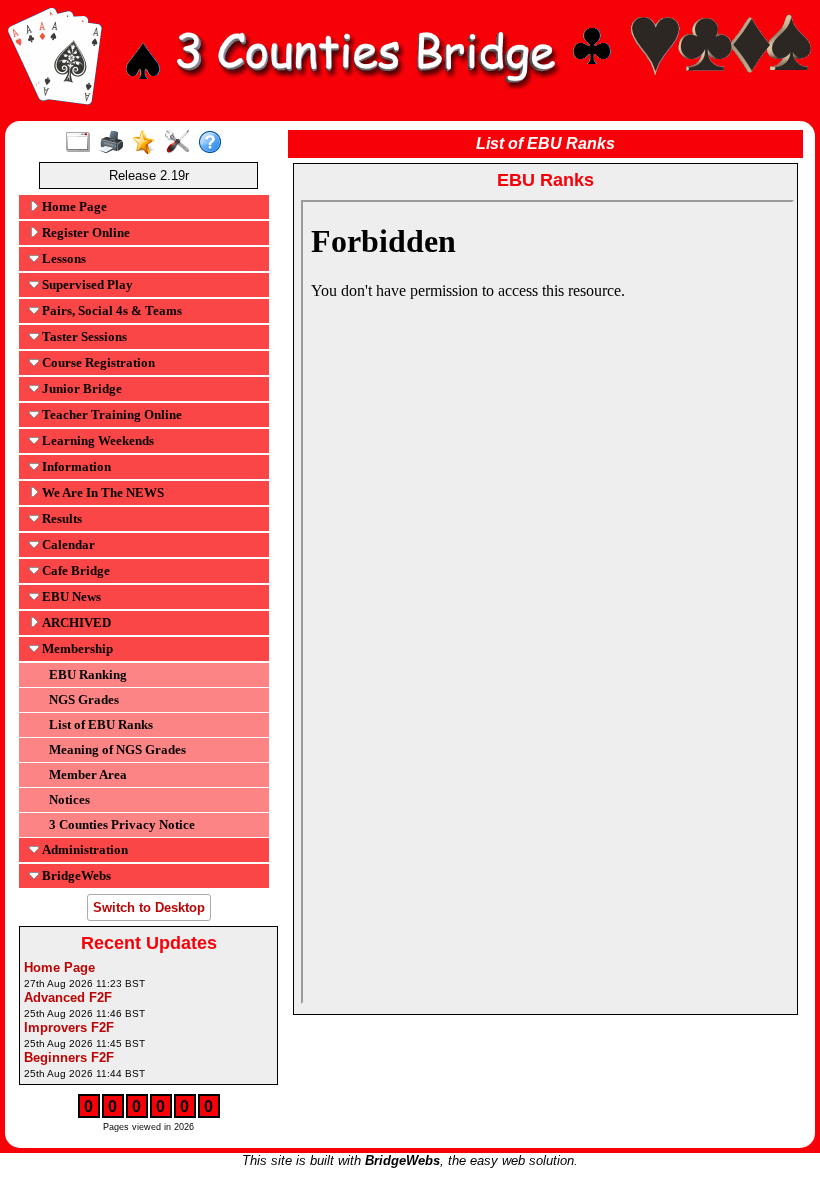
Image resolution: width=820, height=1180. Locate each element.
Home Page (73, 206)
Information (75, 466)
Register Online (84, 232)
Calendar (67, 544)
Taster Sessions (83, 336)
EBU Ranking (88, 674)
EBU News (70, 596)
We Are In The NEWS (101, 492)
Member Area (88, 774)
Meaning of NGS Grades (117, 749)
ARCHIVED (75, 622)
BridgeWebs (75, 875)
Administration (83, 849)
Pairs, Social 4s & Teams (110, 310)
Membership (76, 648)
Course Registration (97, 362)
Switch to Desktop (149, 907)
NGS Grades (84, 699)
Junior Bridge (80, 388)
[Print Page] (115, 143)
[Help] (214, 143)
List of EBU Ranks (101, 724)
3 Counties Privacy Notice (122, 824)
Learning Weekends (96, 440)
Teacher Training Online (110, 414)
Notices (69, 799)
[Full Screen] (82, 143)
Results (60, 518)
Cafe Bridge (74, 570)
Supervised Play (86, 284)
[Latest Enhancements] (148, 143)
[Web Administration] (181, 143)
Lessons (62, 258)
